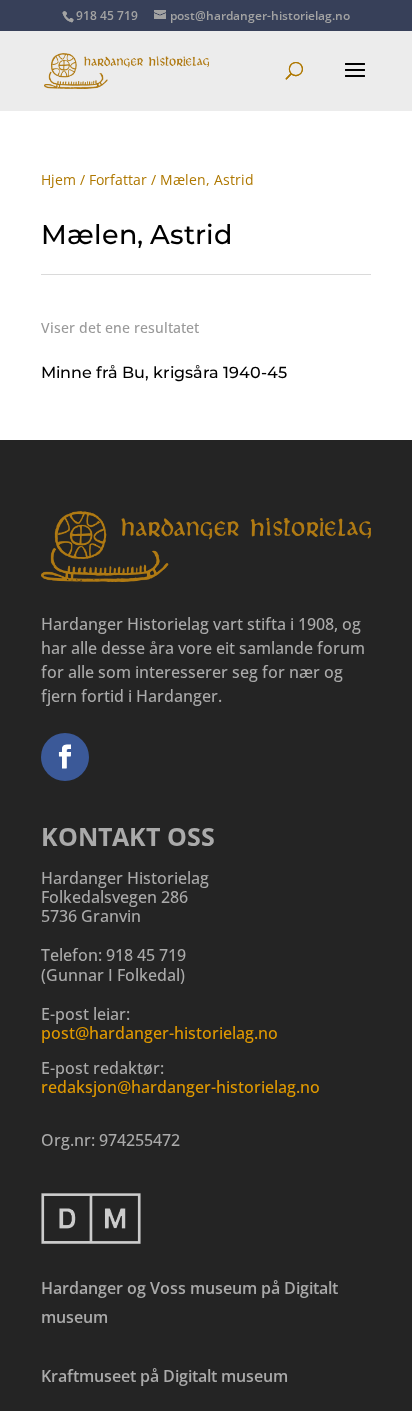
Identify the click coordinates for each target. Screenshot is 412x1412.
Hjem (58, 179)
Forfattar (118, 179)
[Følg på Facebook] (65, 757)
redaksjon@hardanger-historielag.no (180, 1087)
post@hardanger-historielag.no (159, 1033)
